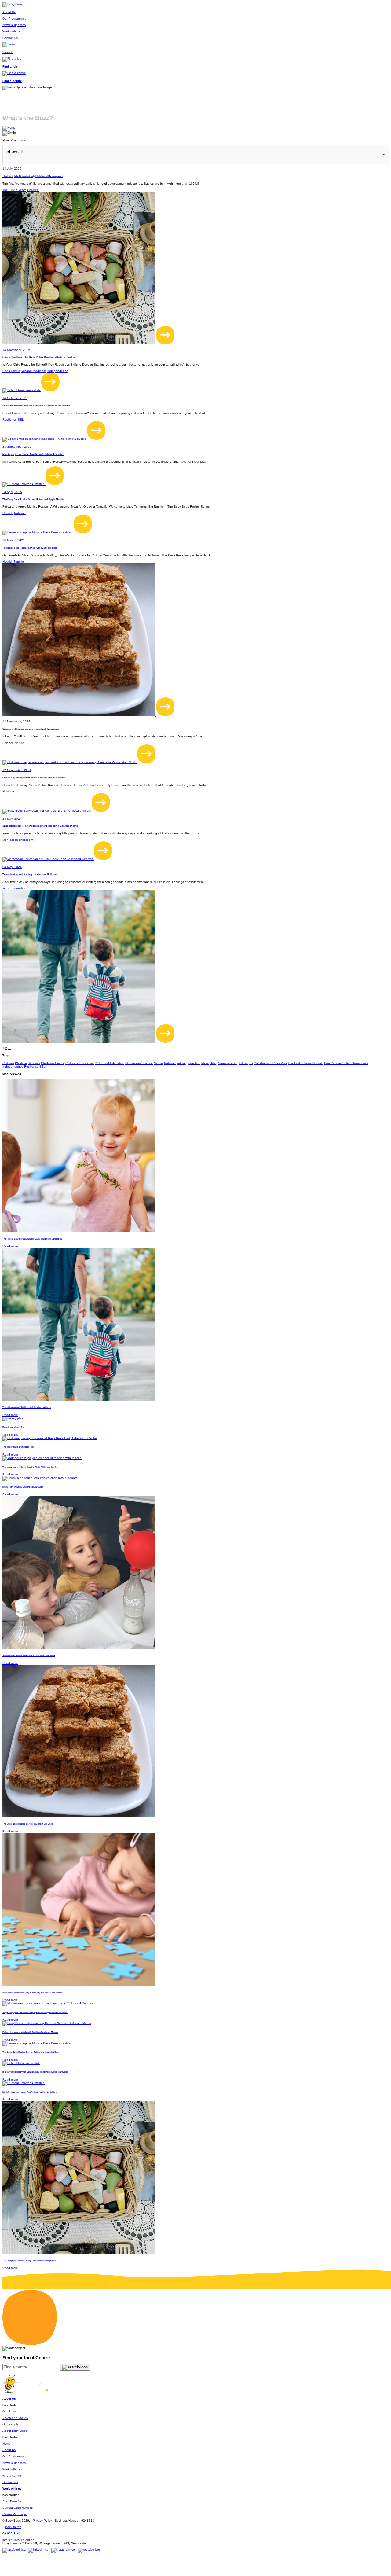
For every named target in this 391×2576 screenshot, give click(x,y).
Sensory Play (227, 1063)
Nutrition (20, 513)
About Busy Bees (15, 2431)
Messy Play (209, 1063)
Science (8, 743)
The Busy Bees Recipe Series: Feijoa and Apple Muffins (34, 499)
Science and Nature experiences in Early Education (31, 729)
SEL (21, 419)
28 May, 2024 (12, 819)
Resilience (10, 419)
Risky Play (280, 1063)
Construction (263, 1063)
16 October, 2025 (15, 398)
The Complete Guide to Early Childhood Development (33, 176)
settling (7, 888)
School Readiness (34, 371)
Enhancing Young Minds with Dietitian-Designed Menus (34, 777)
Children (33, 190)
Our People (11, 2424)
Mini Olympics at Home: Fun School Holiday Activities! (33, 454)
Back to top (13, 2527)
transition (20, 888)
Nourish (8, 513)
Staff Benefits (12, 2501)
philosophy (26, 840)
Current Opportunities (18, 2508)
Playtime (21, 1063)
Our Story (9, 2411)
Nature (19, 743)
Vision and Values (15, 2418)
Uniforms (34, 1063)
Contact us (10, 2482)
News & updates (14, 2463)
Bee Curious (11, 371)
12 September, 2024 (17, 770)
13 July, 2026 (12, 169)
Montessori (10, 840)
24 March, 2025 (14, 540)
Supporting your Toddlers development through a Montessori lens (40, 826)
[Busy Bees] (13, 4)
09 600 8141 (12, 2533)
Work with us (11, 2469)
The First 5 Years (14, 190)
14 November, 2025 (16, 350)
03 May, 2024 (12, 867)
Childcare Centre (53, 1063)
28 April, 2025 (12, 492)
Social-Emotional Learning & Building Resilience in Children (36, 406)
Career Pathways (15, 2514)
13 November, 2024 (16, 721)
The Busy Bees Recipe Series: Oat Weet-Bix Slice (30, 548)
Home (7, 2444)
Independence (58, 371)
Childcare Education (80, 1063)
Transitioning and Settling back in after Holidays (30, 874)
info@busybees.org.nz (18, 2540)
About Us (9, 2450)
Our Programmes (14, 2456)
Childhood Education (110, 1063)
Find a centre (12, 2476)
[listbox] (195, 154)
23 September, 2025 (17, 447)
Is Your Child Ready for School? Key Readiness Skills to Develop (39, 357)
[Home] (9, 128)
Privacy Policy (43, 2521)
